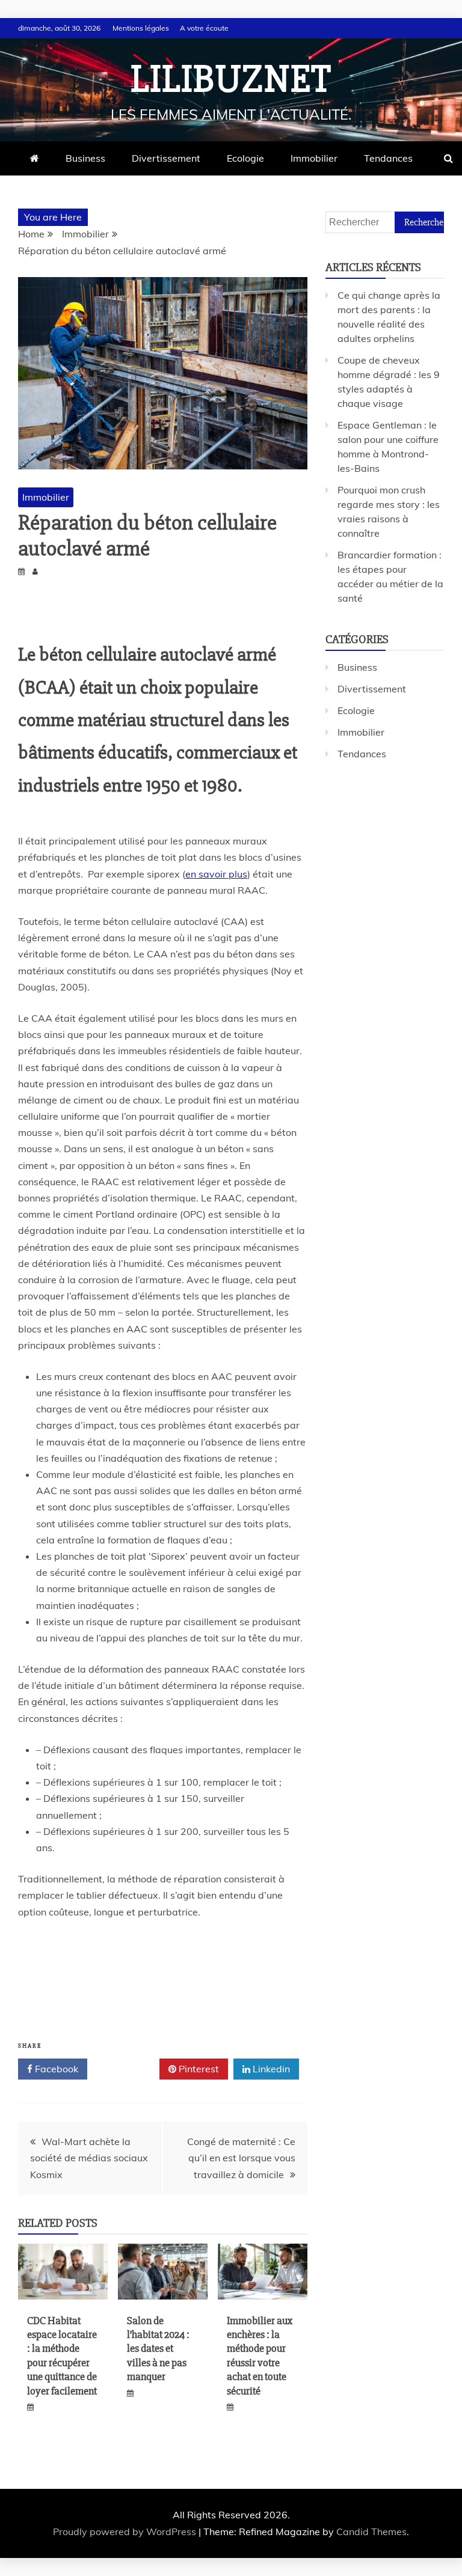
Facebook (55, 2069)
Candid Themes (371, 2532)
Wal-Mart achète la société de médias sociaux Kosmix (89, 2158)
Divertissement (166, 158)
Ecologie (245, 158)
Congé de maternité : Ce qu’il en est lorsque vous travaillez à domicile (241, 2158)
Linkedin (270, 2069)
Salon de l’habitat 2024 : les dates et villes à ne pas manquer (158, 2349)
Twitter (128, 2069)
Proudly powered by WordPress (126, 2532)
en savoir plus (216, 874)
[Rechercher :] (385, 222)
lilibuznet (231, 79)
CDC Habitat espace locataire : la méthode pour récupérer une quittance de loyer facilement (62, 2356)
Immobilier (314, 158)
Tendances (388, 158)
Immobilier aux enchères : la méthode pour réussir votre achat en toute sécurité (260, 2356)
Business (85, 158)
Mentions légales (141, 28)
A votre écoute (204, 28)
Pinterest (198, 2069)
